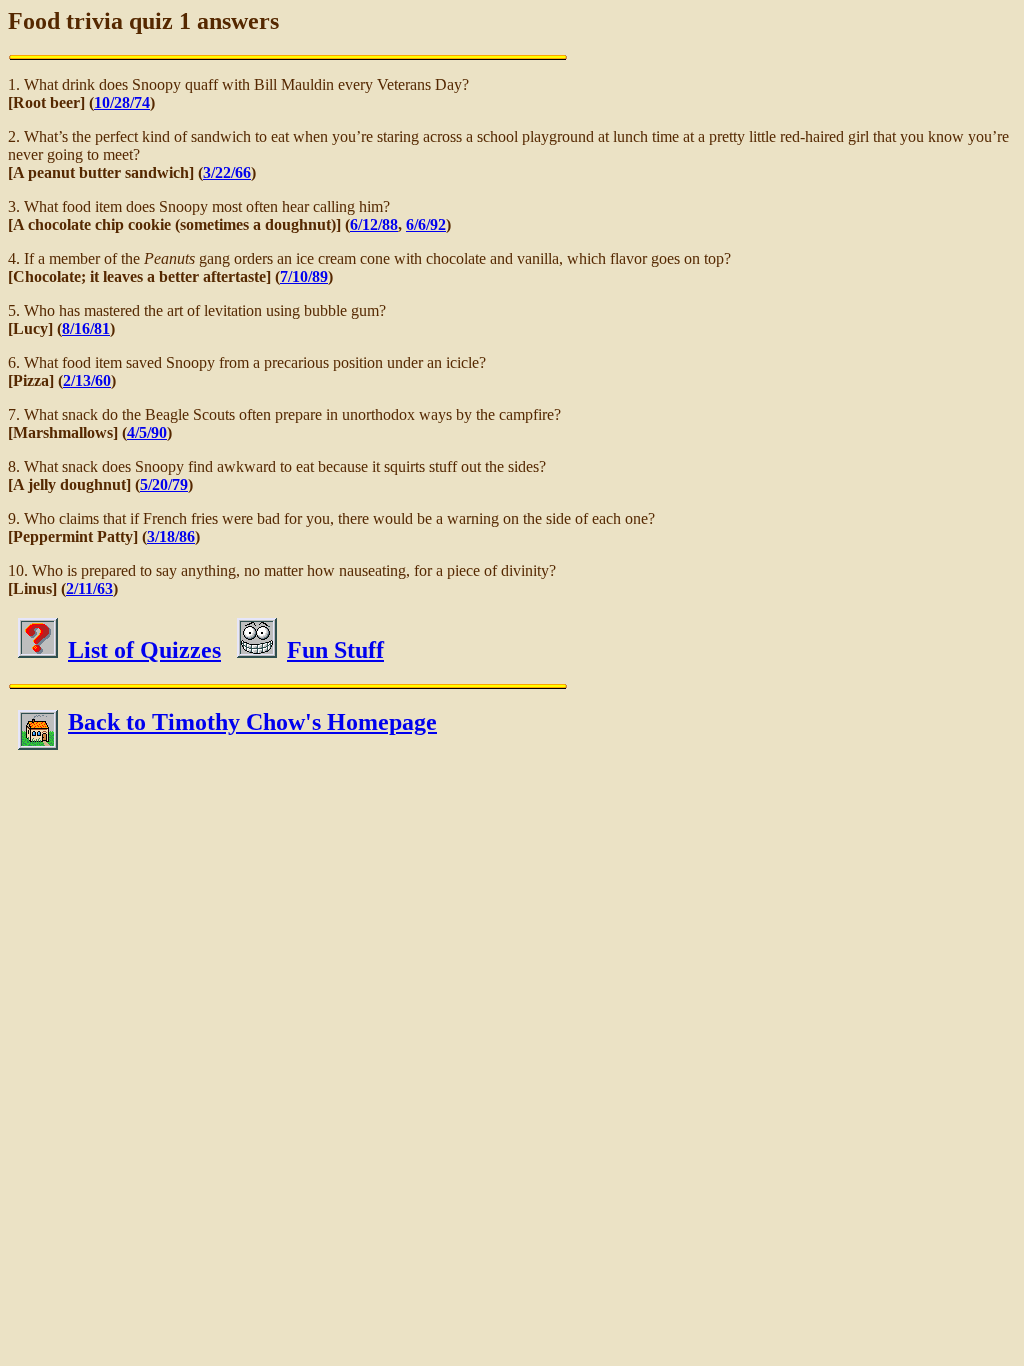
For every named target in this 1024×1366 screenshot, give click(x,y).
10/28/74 (122, 102)
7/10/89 (304, 276)
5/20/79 (164, 484)
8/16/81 (86, 328)
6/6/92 (426, 224)
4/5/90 (147, 432)
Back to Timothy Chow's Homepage (252, 722)
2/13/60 (87, 380)
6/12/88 (374, 224)
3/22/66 (227, 172)
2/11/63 (89, 588)
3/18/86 (171, 536)
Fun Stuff (335, 650)
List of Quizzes (144, 650)
